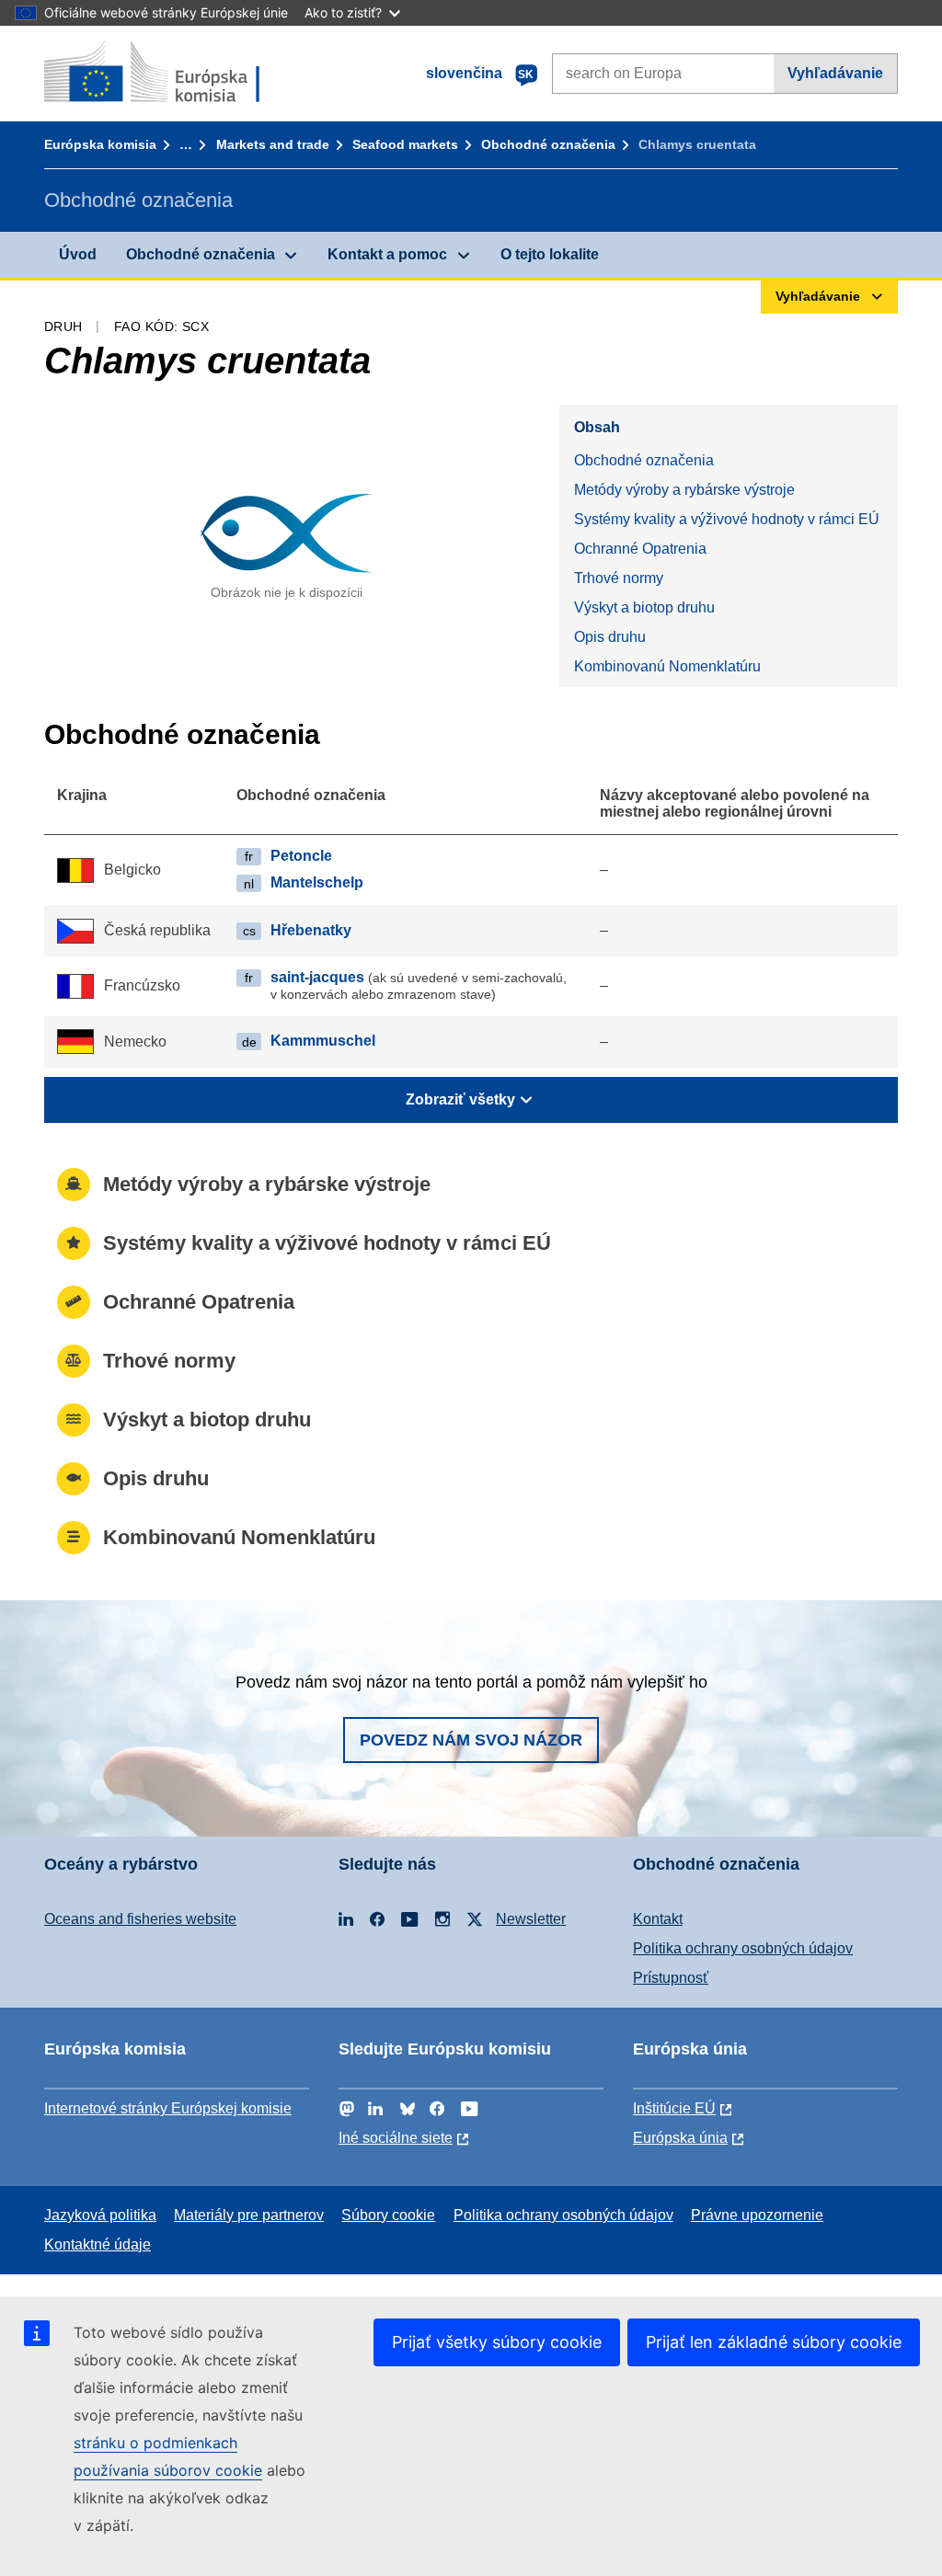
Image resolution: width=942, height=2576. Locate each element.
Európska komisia (100, 144)
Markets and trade (273, 144)
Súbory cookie (388, 2215)
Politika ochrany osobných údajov (743, 1948)
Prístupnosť (671, 1978)
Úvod (78, 254)
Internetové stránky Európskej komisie (168, 2108)
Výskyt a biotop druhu (644, 607)
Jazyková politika (100, 2215)
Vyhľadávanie (835, 73)
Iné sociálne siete (396, 2138)
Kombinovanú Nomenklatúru (667, 666)
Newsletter (531, 1919)
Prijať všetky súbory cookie (497, 2342)
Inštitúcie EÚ (674, 2108)
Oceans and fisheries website (140, 1919)
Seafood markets (405, 144)
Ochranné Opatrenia (640, 549)
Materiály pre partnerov (249, 2215)
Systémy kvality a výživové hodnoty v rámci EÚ (727, 519)
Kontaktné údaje (98, 2244)
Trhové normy (619, 578)
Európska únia (680, 2138)
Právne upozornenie (757, 2215)
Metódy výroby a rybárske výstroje (684, 490)
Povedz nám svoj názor (471, 1740)
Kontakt (658, 1919)
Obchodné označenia (548, 144)
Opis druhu (610, 637)
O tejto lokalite (550, 254)
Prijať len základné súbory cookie (774, 2342)
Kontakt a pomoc (387, 254)
